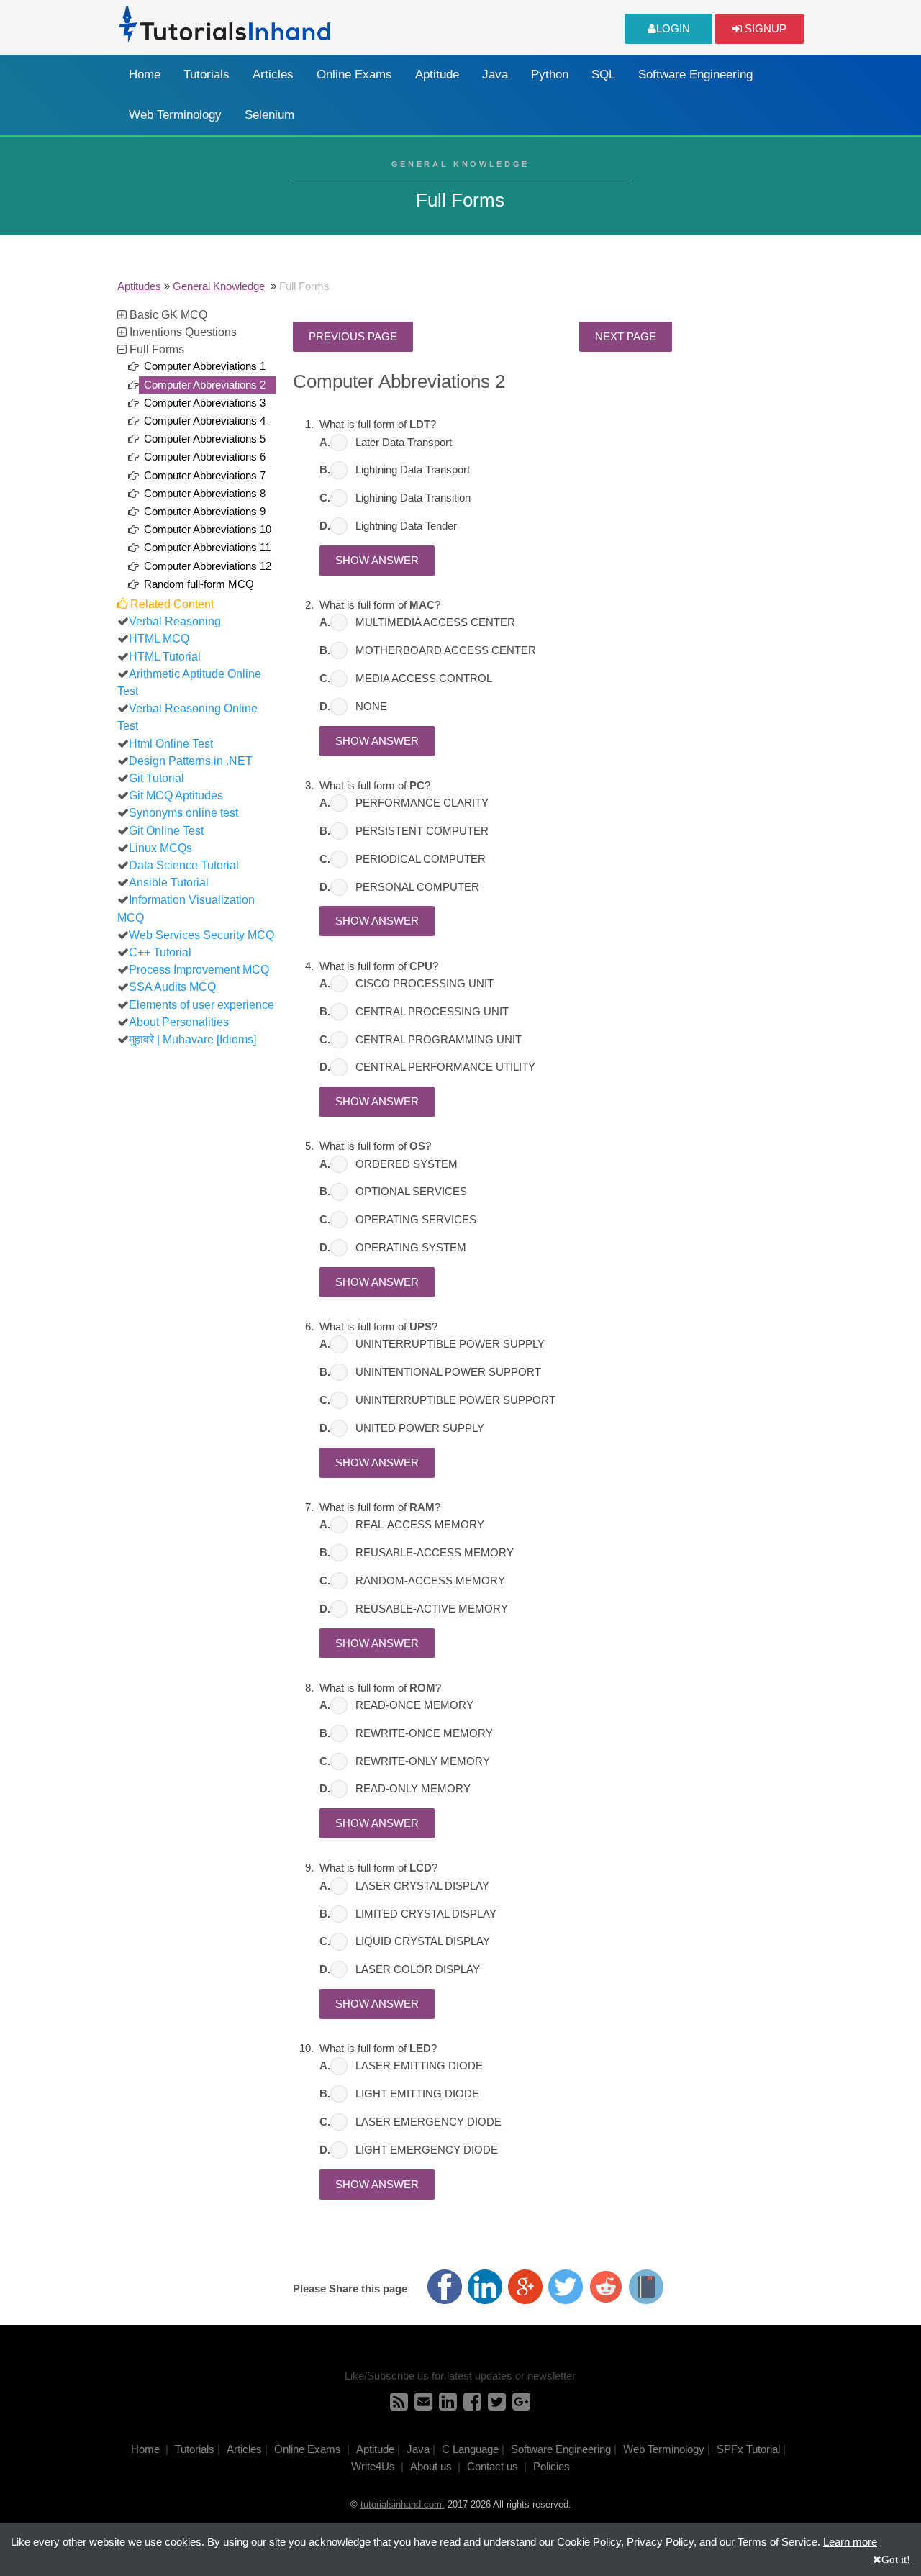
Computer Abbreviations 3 (205, 403)
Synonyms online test (183, 812)
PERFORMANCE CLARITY (422, 803)
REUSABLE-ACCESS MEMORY (435, 1553)
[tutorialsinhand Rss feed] (399, 2405)
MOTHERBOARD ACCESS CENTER (446, 650)
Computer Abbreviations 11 (207, 548)
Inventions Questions (182, 332)
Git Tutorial (156, 778)
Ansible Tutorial (169, 882)
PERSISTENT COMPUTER (422, 831)
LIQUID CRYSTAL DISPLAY (423, 1941)
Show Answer (377, 561)
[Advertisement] (198, 1274)
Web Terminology (175, 115)
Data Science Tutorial (184, 865)
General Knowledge (219, 286)
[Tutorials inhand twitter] (497, 2405)
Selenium (269, 115)
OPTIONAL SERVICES (411, 1192)
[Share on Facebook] (445, 2287)
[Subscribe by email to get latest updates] (423, 2405)
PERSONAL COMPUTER (417, 887)
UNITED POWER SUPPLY (420, 1428)
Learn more (850, 2542)
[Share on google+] (525, 2287)
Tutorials (207, 74)
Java (495, 74)
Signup (764, 29)
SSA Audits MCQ (172, 987)
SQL (603, 74)
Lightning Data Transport (413, 470)
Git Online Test (166, 830)
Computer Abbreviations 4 (205, 421)
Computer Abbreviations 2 (205, 385)
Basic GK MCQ (167, 314)
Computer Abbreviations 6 (205, 457)
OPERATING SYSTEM (411, 1248)
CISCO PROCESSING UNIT (425, 984)
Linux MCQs (160, 848)
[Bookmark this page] (646, 2287)
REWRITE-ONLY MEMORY (423, 1761)
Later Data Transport (404, 443)
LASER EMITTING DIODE (419, 2066)
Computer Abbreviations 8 (205, 494)
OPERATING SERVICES (416, 1220)
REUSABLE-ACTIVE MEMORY (432, 1609)
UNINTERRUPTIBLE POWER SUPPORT (455, 1400)
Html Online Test (171, 743)
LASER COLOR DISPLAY (418, 1969)
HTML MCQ (159, 638)
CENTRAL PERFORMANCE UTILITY (445, 1067)
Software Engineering (695, 74)
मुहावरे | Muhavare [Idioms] (192, 1039)
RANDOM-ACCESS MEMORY (430, 1581)
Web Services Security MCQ (201, 935)
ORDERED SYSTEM (407, 1164)
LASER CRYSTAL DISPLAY (422, 1886)
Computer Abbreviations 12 (208, 566)
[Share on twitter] (566, 2287)
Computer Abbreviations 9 (205, 512)
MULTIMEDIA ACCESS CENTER (435, 622)
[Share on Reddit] (606, 2287)
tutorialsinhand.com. (403, 2504)
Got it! (896, 2559)
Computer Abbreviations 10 (208, 530)
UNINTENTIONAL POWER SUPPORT (448, 1372)
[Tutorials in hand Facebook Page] (472, 2405)
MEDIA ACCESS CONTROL (424, 679)
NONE (371, 707)
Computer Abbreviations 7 (205, 476)
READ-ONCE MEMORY (414, 1705)
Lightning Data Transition (413, 498)
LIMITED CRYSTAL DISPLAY (426, 1914)
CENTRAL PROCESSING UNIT (432, 1012)
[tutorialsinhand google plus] (521, 2405)
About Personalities (179, 1022)
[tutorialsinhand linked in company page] (448, 2405)
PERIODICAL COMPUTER (421, 859)
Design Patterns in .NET (191, 761)
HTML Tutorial (165, 656)
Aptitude (437, 74)
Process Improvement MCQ (199, 969)
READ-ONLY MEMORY (413, 1789)
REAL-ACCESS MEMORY (420, 1525)
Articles (273, 74)
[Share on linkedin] (485, 2287)
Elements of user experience (201, 1004)
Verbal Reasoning (175, 621)
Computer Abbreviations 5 (205, 439)
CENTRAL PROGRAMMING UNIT (439, 1040)
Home (145, 74)
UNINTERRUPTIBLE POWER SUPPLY (450, 1344)
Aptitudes (139, 286)
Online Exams (354, 74)
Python (550, 74)
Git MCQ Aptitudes (176, 795)
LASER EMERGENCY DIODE (428, 2122)
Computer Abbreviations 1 (205, 366)
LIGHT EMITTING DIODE (417, 2094)
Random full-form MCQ (199, 584)
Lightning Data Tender (406, 526)
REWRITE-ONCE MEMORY (424, 1733)
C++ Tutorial (160, 952)
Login (673, 29)
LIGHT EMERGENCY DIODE (427, 2150)
